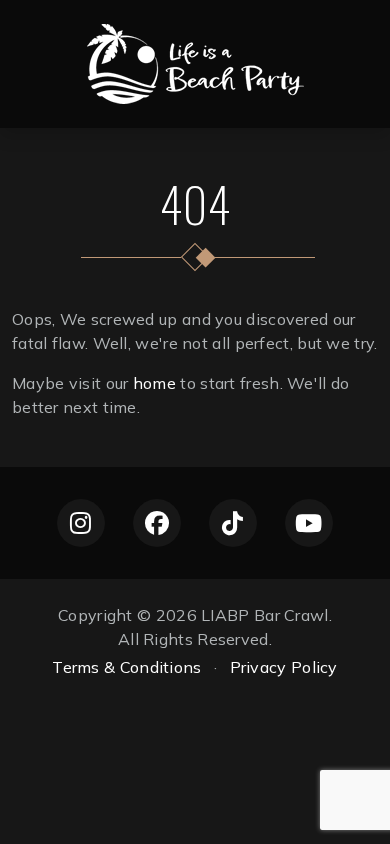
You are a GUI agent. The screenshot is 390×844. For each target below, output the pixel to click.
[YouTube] (309, 523)
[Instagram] (81, 523)
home (154, 383)
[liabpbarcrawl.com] (195, 62)
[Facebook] (157, 523)
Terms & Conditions (126, 667)
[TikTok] (233, 523)
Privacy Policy (284, 667)
